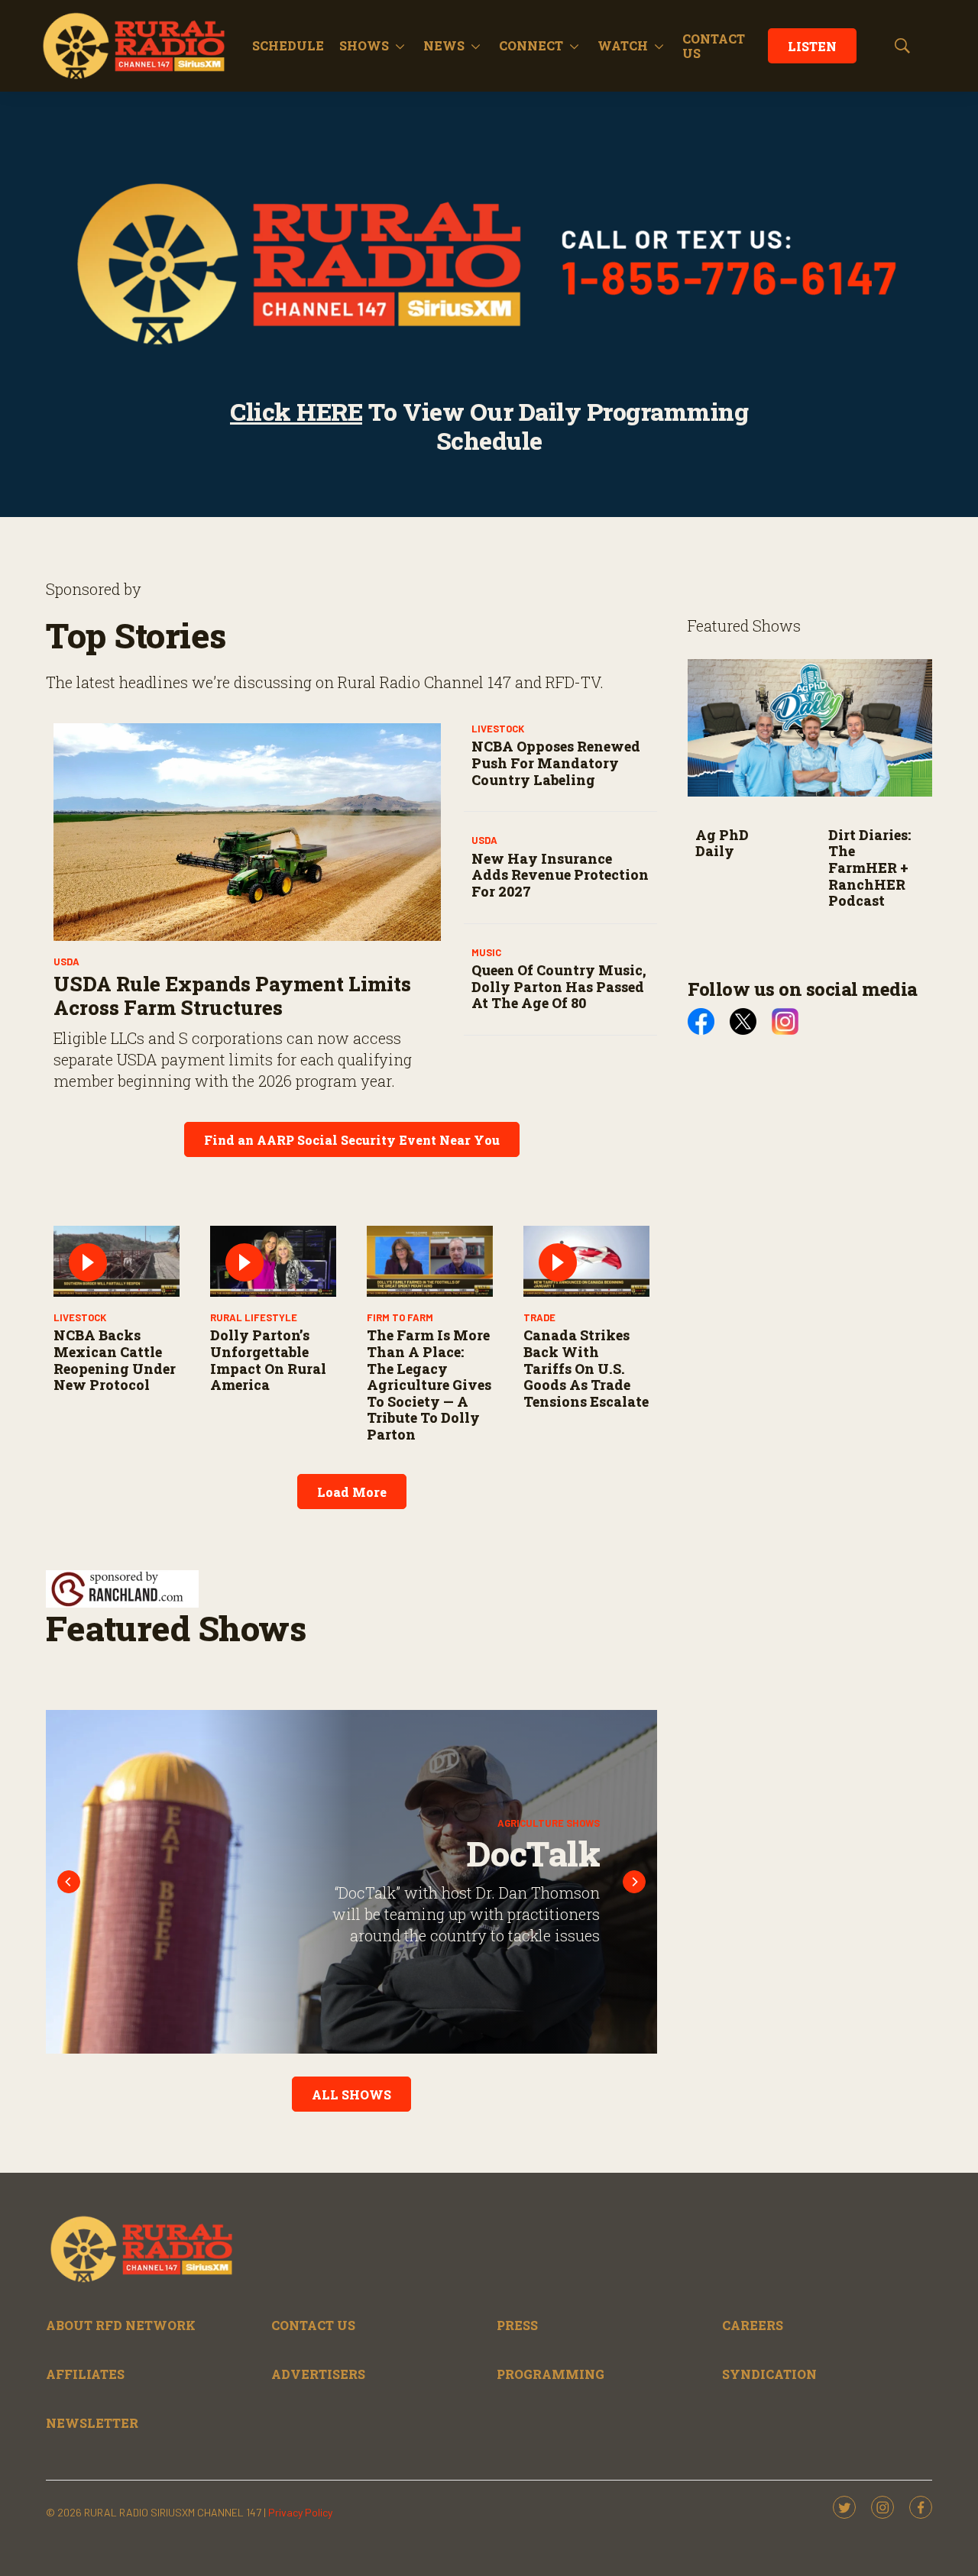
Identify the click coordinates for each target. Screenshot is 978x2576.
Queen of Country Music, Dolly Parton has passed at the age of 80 (559, 986)
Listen (812, 46)
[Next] (634, 1882)
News (444, 45)
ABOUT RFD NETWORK (121, 2325)
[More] (400, 46)
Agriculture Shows (533, 1822)
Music (486, 952)
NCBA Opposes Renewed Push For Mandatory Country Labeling (556, 763)
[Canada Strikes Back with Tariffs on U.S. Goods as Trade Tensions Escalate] (586, 1261)
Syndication (769, 2374)
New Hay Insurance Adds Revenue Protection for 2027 (560, 875)
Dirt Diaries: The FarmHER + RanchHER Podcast (870, 868)
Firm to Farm (400, 1317)
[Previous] (69, 1882)
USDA (66, 962)
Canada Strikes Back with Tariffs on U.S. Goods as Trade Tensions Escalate (586, 1368)
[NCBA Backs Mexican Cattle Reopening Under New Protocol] (117, 1261)
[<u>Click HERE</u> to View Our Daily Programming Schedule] (489, 263)
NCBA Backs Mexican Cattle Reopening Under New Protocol (115, 1360)
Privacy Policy (300, 2512)
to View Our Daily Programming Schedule (489, 426)
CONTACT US (714, 46)
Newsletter (92, 2423)
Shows (364, 45)
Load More (352, 1492)
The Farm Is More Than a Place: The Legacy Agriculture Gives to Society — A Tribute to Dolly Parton (429, 1385)
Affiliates (85, 2374)
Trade (539, 1317)
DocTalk (518, 1853)
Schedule (288, 45)
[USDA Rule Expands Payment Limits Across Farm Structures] (247, 832)
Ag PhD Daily (722, 843)
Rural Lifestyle (254, 1317)
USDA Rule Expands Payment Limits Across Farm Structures (232, 995)
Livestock (498, 729)
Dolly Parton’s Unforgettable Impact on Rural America (268, 1360)
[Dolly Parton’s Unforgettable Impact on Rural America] (273, 1261)
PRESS (517, 2325)
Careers (753, 2325)
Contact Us (313, 2325)
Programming (551, 2374)
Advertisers (318, 2374)
